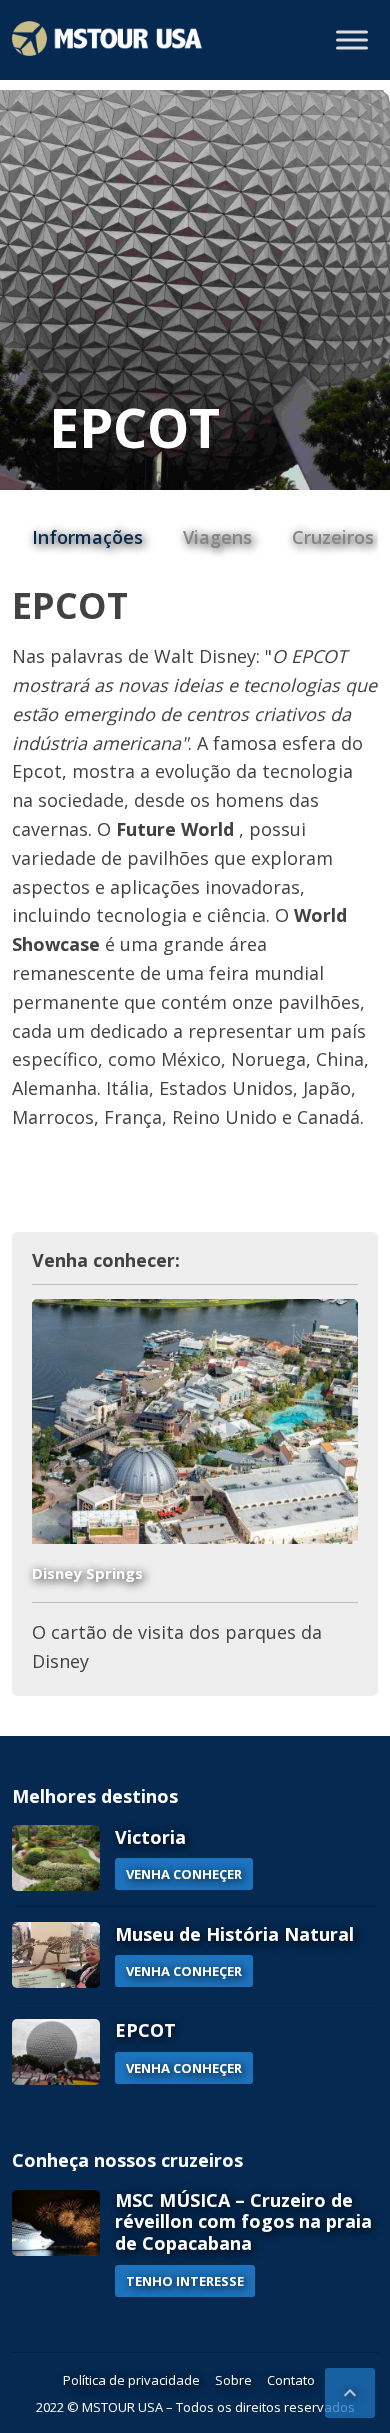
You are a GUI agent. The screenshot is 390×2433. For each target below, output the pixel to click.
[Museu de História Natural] (56, 1955)
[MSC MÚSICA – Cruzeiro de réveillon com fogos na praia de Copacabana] (56, 2243)
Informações (87, 537)
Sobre (233, 2380)
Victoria (150, 1837)
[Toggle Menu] (352, 39)
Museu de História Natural (234, 1934)
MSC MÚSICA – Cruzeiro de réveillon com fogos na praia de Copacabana (243, 2221)
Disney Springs (87, 1573)
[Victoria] (56, 1858)
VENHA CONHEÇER (184, 1874)
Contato (291, 2380)
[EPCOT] (56, 2052)
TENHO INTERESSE (185, 2281)
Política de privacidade (131, 2380)
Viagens (217, 537)
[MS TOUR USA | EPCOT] (107, 38)
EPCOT (145, 2030)
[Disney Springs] (195, 1421)
